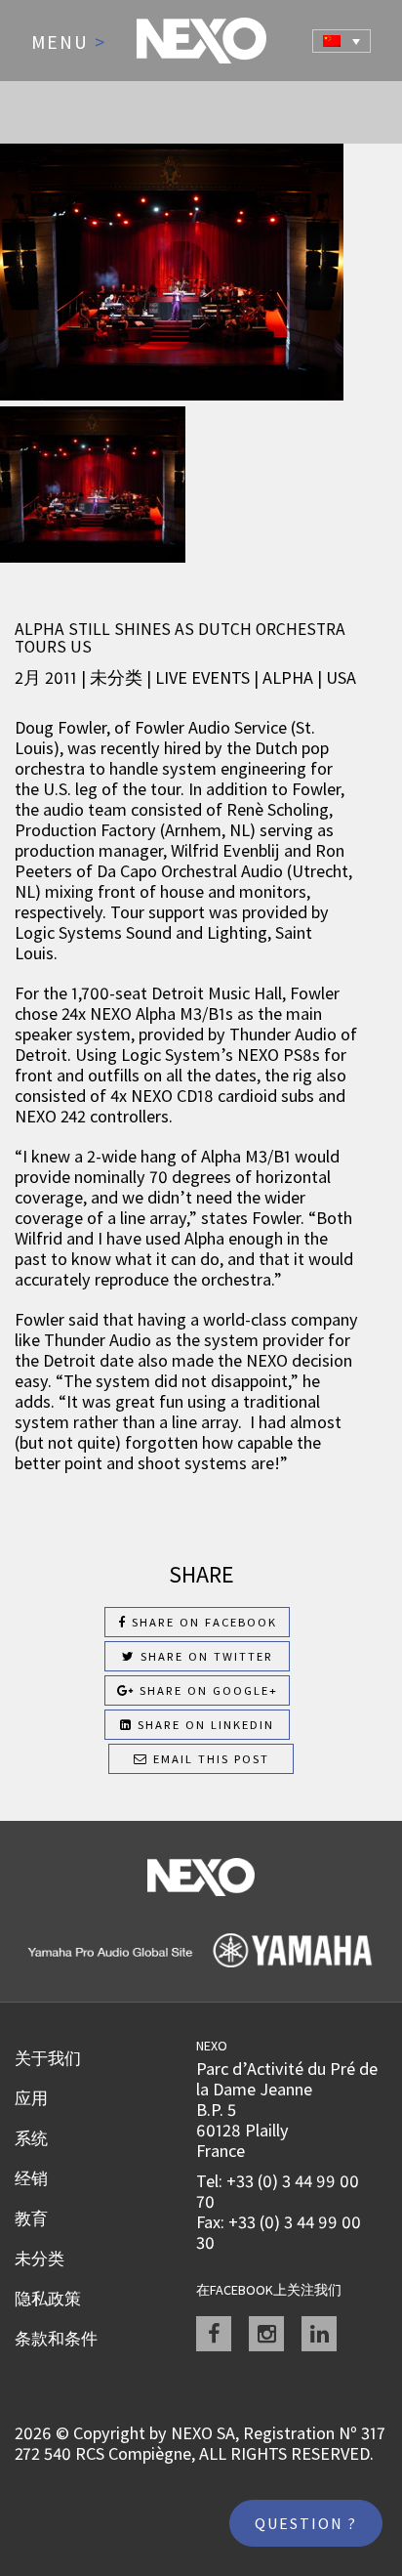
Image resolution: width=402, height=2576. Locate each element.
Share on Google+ (206, 1690)
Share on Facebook (202, 1622)
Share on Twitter (204, 1656)
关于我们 (48, 2058)
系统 (31, 2138)
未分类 (40, 2259)
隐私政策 (48, 2299)
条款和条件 (56, 2339)
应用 (31, 2098)
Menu (69, 43)
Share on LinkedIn (203, 1725)
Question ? (306, 2523)
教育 (31, 2218)
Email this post (209, 1759)
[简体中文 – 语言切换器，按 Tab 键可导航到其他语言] (342, 41)
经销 (31, 2178)
